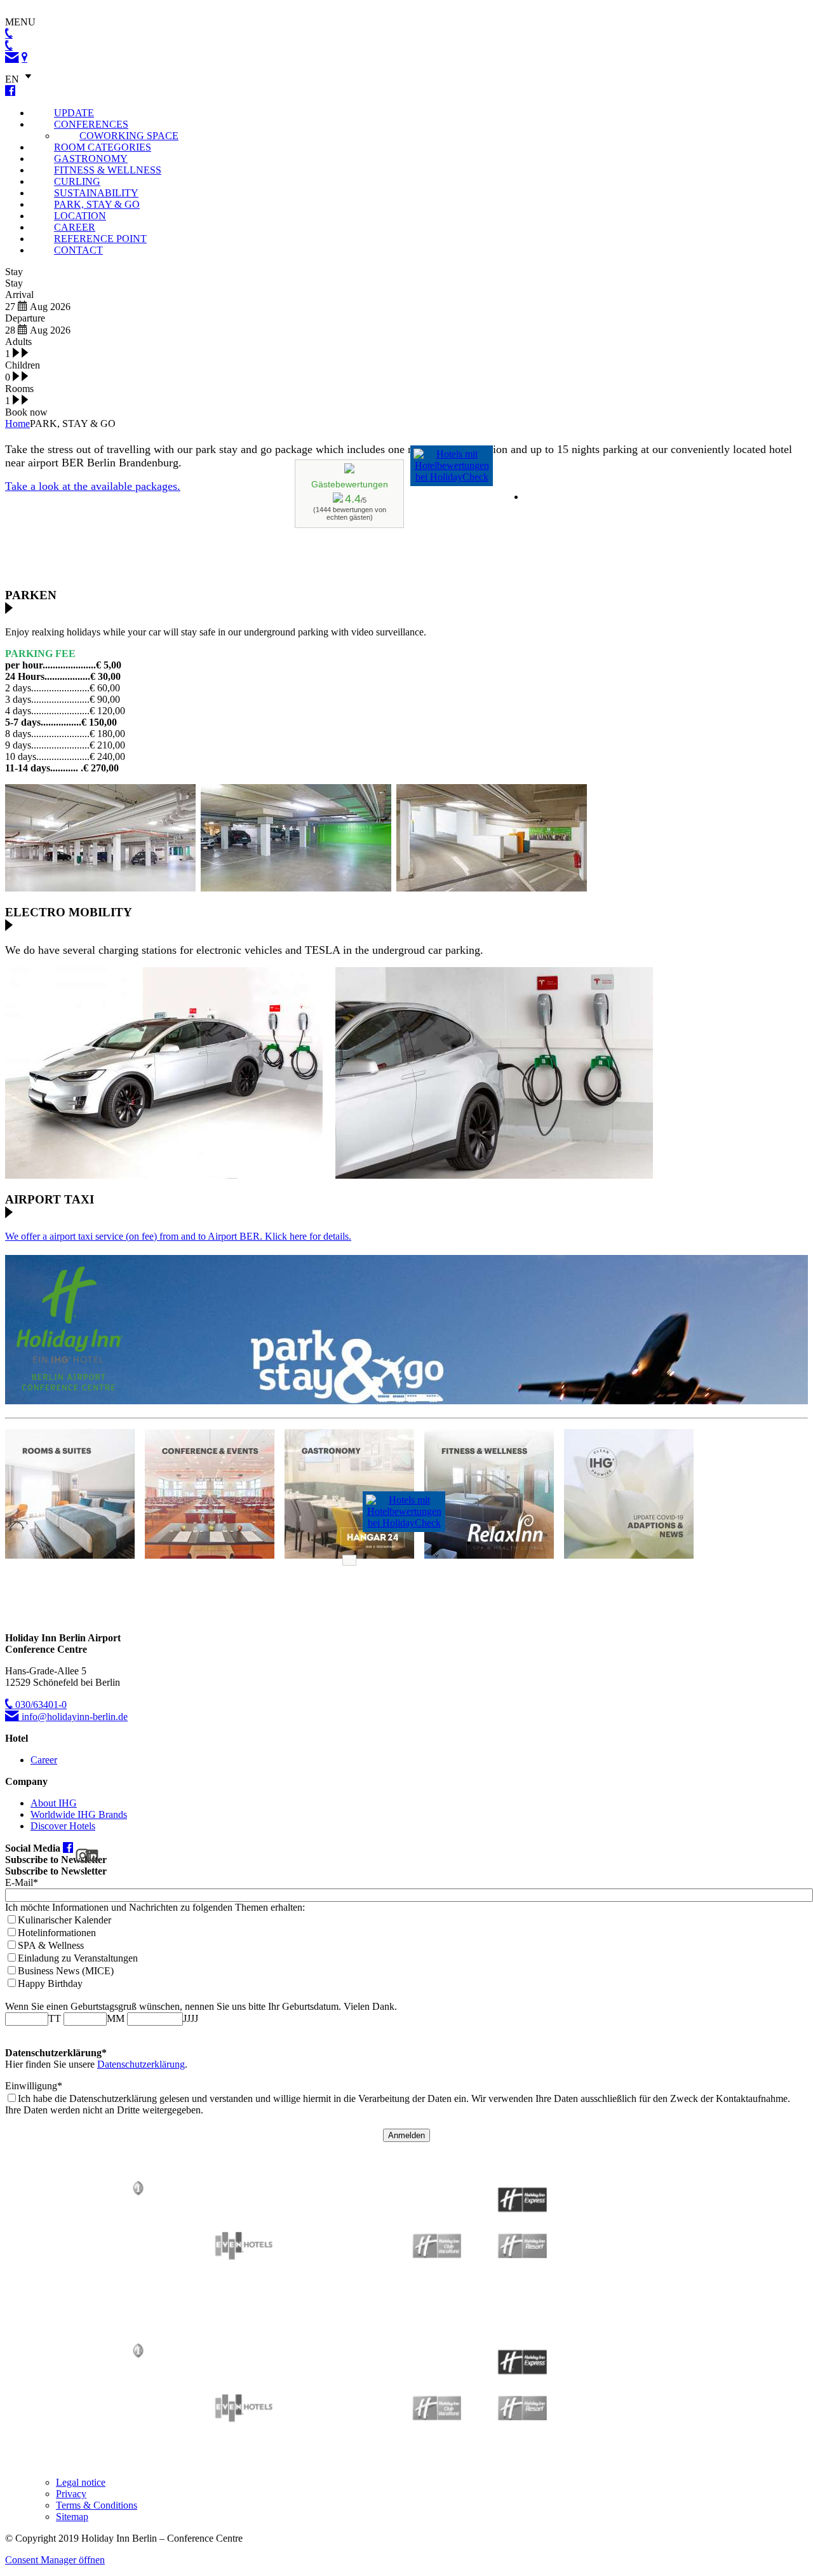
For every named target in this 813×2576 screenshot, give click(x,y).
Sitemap (72, 2517)
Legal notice (81, 2482)
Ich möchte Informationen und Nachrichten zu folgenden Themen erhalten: (155, 1907)
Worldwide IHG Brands (79, 1814)
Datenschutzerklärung (141, 2064)
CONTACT (78, 250)
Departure (25, 318)
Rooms (19, 389)
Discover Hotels (63, 1826)
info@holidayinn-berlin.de (73, 1717)
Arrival (19, 295)
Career (44, 1760)
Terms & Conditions (97, 2505)
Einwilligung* (34, 2086)
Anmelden (406, 2135)
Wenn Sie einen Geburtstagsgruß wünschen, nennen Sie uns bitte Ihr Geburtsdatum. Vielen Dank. (201, 2006)
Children (23, 365)
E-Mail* (22, 1882)
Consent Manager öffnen (55, 2560)
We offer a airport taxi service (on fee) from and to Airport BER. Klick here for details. (178, 1236)
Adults (18, 342)
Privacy (71, 2494)
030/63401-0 (40, 1705)
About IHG (54, 1803)
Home (17, 424)
